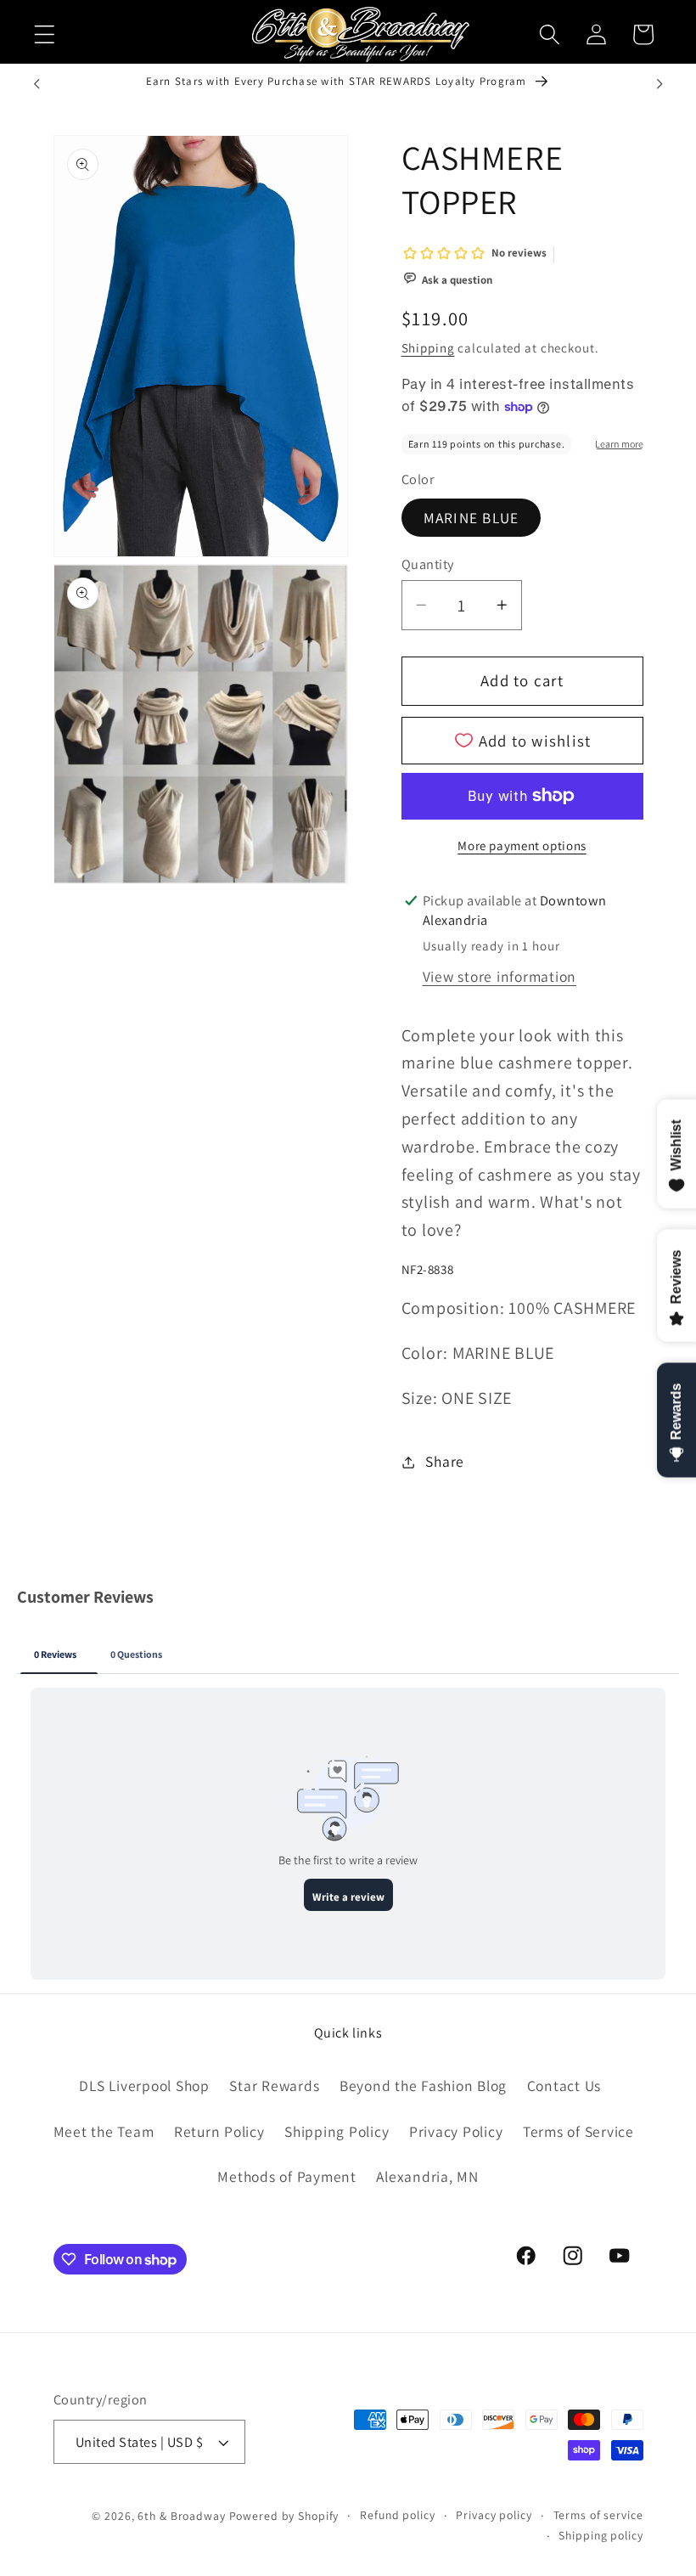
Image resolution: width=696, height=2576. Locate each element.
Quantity (428, 564)
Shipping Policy (337, 2131)
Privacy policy (494, 2515)
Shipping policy (601, 2535)
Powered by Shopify (284, 2516)
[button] (45, 34)
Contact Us (564, 2086)
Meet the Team (104, 2131)
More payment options (522, 846)
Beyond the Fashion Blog (423, 2086)
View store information (500, 976)
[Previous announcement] (36, 84)
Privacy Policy (456, 2131)
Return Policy (219, 2131)
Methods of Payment (287, 2176)
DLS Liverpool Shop (144, 2086)
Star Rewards (274, 2086)
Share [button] (445, 1461)
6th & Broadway (181, 2516)
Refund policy (397, 2515)
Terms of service (598, 2515)
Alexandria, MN (427, 2176)
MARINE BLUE (471, 518)
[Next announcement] (660, 84)
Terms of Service (578, 2131)
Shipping (428, 348)
